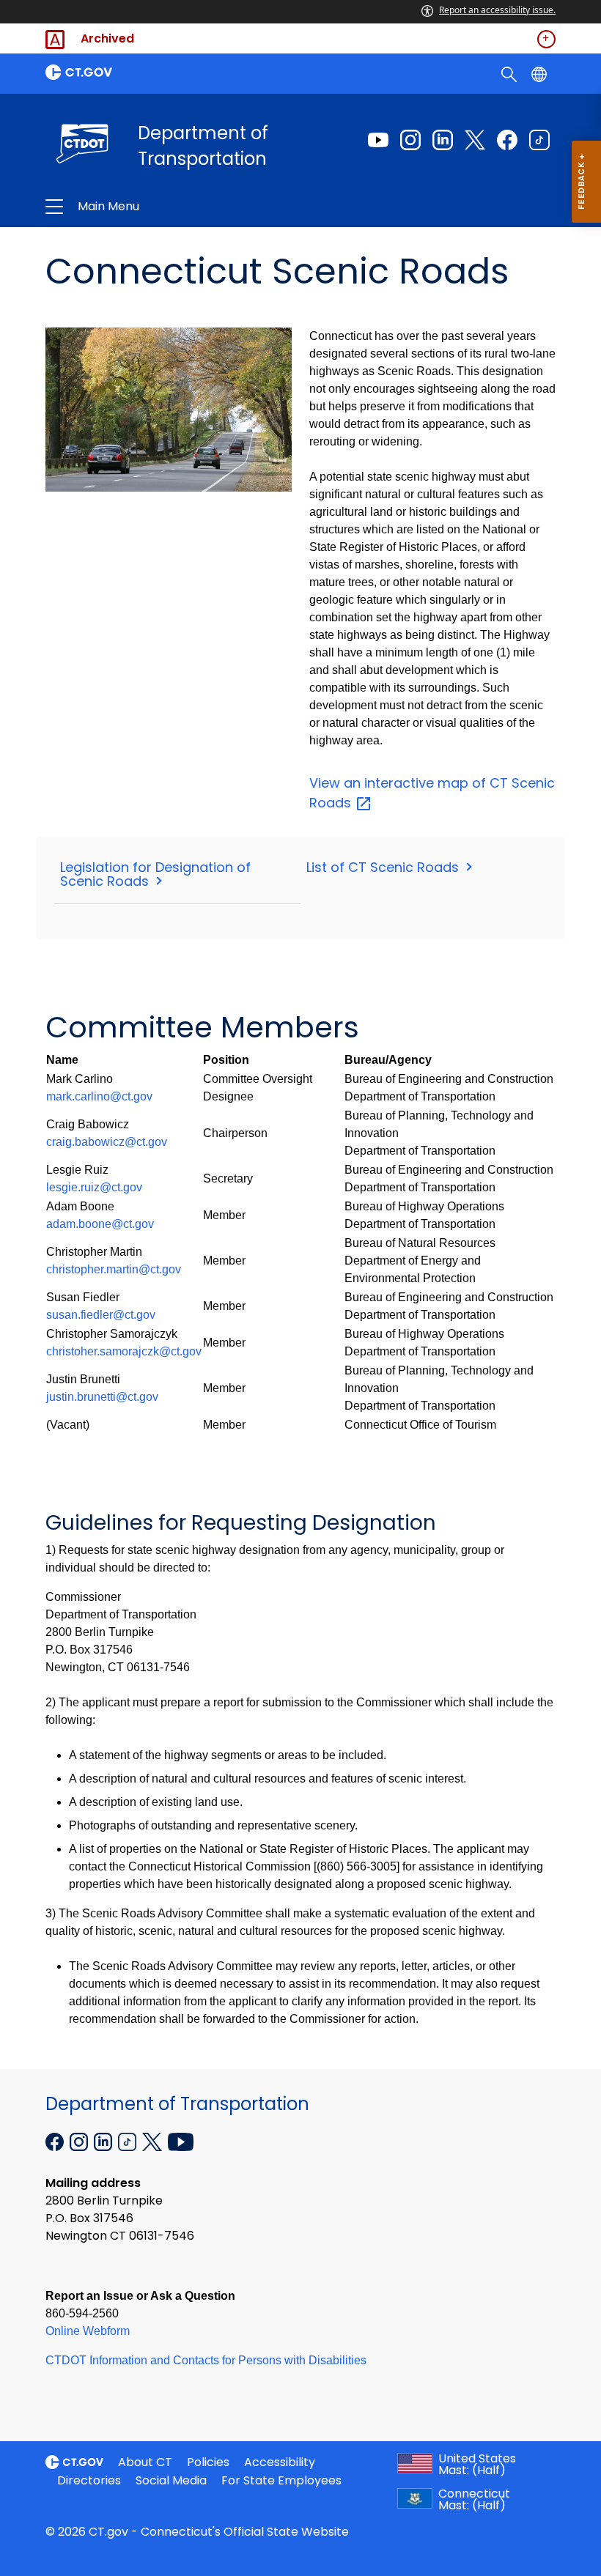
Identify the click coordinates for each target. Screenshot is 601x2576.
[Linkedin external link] (443, 140)
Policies (208, 2462)
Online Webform (88, 2331)
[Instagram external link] (410, 140)
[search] (510, 73)
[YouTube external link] (181, 2141)
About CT (145, 2462)
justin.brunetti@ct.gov (102, 1397)
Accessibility (280, 2462)
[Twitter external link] (475, 140)
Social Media (171, 2480)
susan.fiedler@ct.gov (101, 1315)
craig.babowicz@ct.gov (107, 1142)
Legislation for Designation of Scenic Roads (155, 874)
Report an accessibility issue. (497, 10)
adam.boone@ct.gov (100, 1224)
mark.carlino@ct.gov (99, 1096)
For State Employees (281, 2480)
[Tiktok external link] (539, 140)
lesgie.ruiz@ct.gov (94, 1187)
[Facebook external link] (507, 140)
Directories (89, 2480)
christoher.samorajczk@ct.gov (124, 1351)
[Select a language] (541, 73)
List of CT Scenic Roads (384, 867)
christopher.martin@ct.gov (114, 1269)
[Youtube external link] (378, 140)
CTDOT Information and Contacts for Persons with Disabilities (206, 2360)
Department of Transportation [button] (196, 207)
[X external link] (154, 2141)
